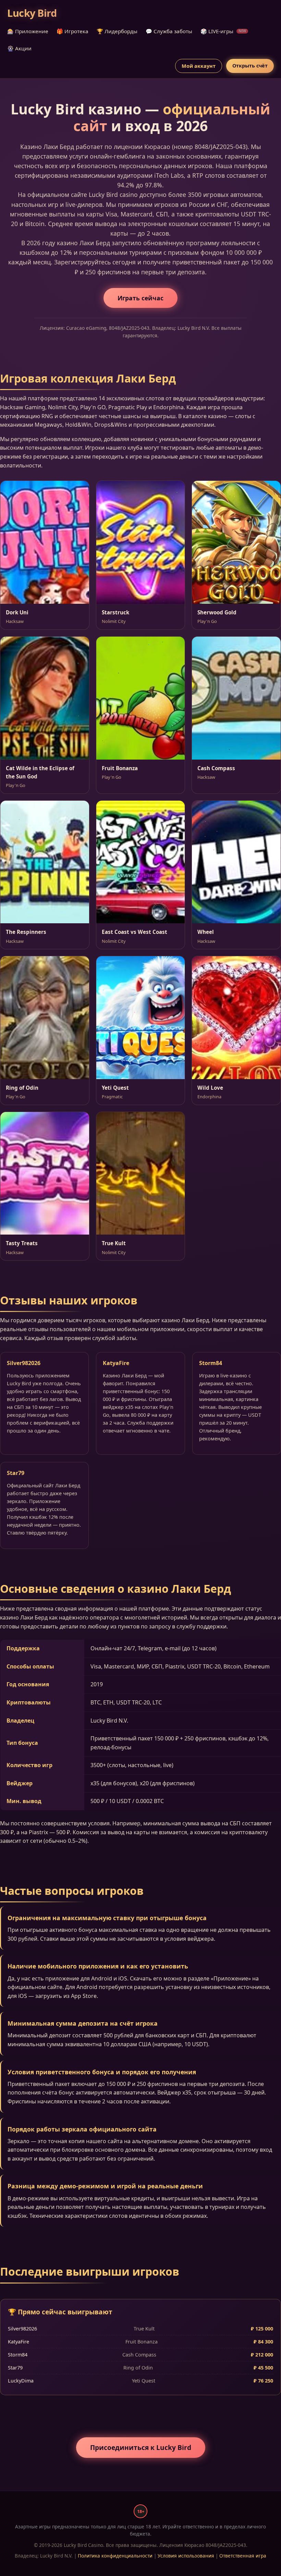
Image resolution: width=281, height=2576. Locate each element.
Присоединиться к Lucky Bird (141, 2447)
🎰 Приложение (28, 31)
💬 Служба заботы (169, 31)
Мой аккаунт (199, 66)
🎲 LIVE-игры (223, 31)
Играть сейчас (140, 298)
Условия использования (186, 2556)
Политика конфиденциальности (115, 2556)
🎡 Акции (19, 48)
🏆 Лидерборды (117, 31)
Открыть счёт (250, 66)
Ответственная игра (243, 2556)
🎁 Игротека (72, 31)
